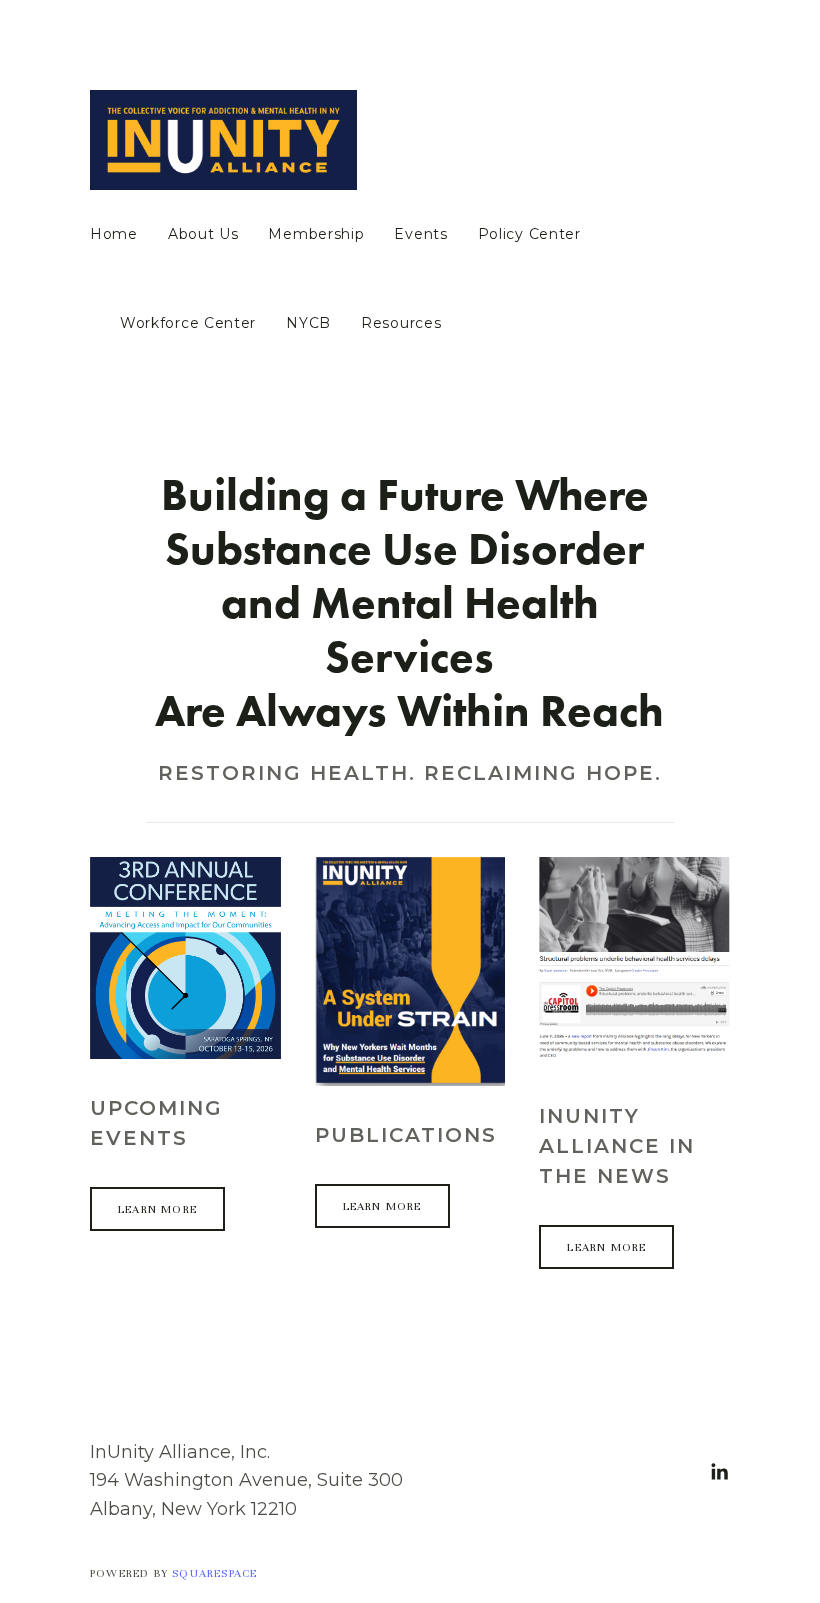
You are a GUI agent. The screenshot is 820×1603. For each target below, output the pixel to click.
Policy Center (529, 234)
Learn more (157, 1209)
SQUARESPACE (214, 1573)
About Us (203, 234)
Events (420, 234)
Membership (316, 234)
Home (114, 234)
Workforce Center (188, 323)
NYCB (308, 323)
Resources (401, 323)
